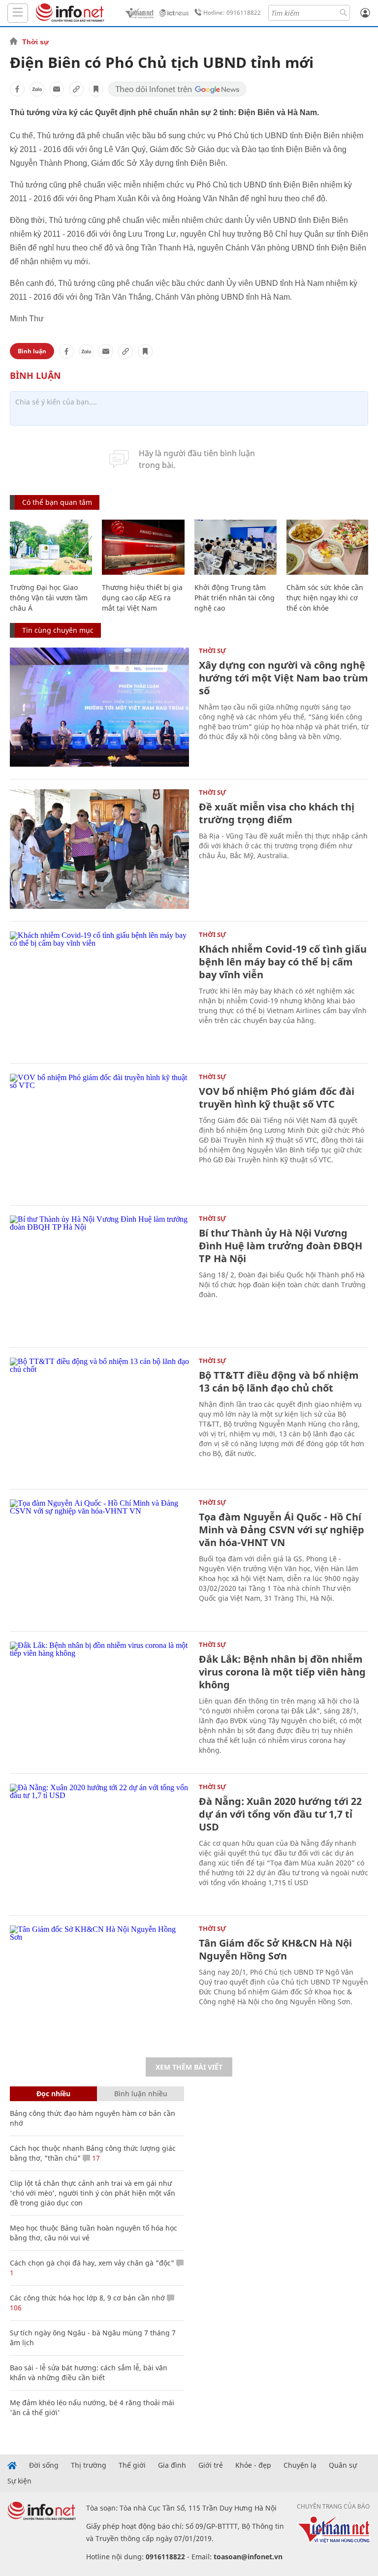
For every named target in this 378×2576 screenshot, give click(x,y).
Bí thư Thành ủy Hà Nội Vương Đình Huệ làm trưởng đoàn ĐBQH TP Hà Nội (281, 1246)
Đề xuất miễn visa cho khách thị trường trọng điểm (277, 813)
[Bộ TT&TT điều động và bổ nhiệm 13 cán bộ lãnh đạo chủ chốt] (99, 1417)
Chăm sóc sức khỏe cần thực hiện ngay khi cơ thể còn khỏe (325, 598)
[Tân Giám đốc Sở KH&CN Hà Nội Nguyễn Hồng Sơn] (99, 1985)
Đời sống (44, 2465)
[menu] (18, 13)
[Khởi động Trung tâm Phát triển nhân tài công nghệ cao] (236, 547)
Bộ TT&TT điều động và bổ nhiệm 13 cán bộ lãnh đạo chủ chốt (279, 1381)
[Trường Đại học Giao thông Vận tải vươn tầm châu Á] (51, 547)
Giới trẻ (211, 2465)
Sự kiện (19, 2481)
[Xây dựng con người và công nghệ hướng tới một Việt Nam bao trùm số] (99, 707)
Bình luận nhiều (141, 2094)
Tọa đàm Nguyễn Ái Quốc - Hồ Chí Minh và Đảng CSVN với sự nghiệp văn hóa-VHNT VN (282, 1530)
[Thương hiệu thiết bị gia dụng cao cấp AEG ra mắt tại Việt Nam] (143, 547)
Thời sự (35, 42)
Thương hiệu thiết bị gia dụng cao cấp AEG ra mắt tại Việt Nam (142, 598)
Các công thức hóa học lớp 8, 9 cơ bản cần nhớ (87, 2298)
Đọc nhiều (53, 2094)
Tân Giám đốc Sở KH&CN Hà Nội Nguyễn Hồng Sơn (275, 1949)
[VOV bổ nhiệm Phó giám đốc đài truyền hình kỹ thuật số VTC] (99, 1133)
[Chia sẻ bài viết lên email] (57, 89)
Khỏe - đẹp (253, 2465)
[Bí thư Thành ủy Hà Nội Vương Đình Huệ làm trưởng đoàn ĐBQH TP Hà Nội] (99, 1275)
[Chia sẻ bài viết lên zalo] (37, 89)
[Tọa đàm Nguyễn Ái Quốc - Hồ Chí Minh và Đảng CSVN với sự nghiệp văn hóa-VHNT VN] (99, 1559)
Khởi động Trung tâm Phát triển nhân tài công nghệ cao (235, 598)
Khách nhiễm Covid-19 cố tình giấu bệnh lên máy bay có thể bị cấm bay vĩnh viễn (283, 962)
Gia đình (172, 2465)
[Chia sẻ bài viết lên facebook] (17, 89)
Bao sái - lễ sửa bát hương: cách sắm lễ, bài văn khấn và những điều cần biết (89, 2373)
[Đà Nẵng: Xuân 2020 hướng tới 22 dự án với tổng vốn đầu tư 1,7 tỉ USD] (99, 1844)
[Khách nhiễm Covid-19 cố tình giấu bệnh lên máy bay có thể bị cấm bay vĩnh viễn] (99, 991)
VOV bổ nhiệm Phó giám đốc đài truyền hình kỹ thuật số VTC (277, 1098)
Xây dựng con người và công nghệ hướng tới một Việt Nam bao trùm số (283, 678)
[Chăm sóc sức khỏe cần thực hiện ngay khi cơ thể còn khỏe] (328, 547)
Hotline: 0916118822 (232, 13)
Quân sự (343, 2465)
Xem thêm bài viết (189, 2067)
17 (95, 2158)
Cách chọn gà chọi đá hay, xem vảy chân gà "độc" (92, 2263)
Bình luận (32, 351)
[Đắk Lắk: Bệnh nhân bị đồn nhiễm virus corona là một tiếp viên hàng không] (99, 1701)
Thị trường (89, 2465)
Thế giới (132, 2465)
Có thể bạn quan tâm (57, 502)
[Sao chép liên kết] (76, 89)
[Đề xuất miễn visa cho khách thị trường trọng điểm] (99, 849)
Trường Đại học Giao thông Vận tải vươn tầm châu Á (49, 598)
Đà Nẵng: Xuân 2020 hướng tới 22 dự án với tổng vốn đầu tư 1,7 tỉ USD (280, 1814)
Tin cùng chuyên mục (58, 630)
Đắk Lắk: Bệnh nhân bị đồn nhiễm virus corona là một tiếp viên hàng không (282, 1672)
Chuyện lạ (300, 2465)
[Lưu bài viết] (96, 89)
